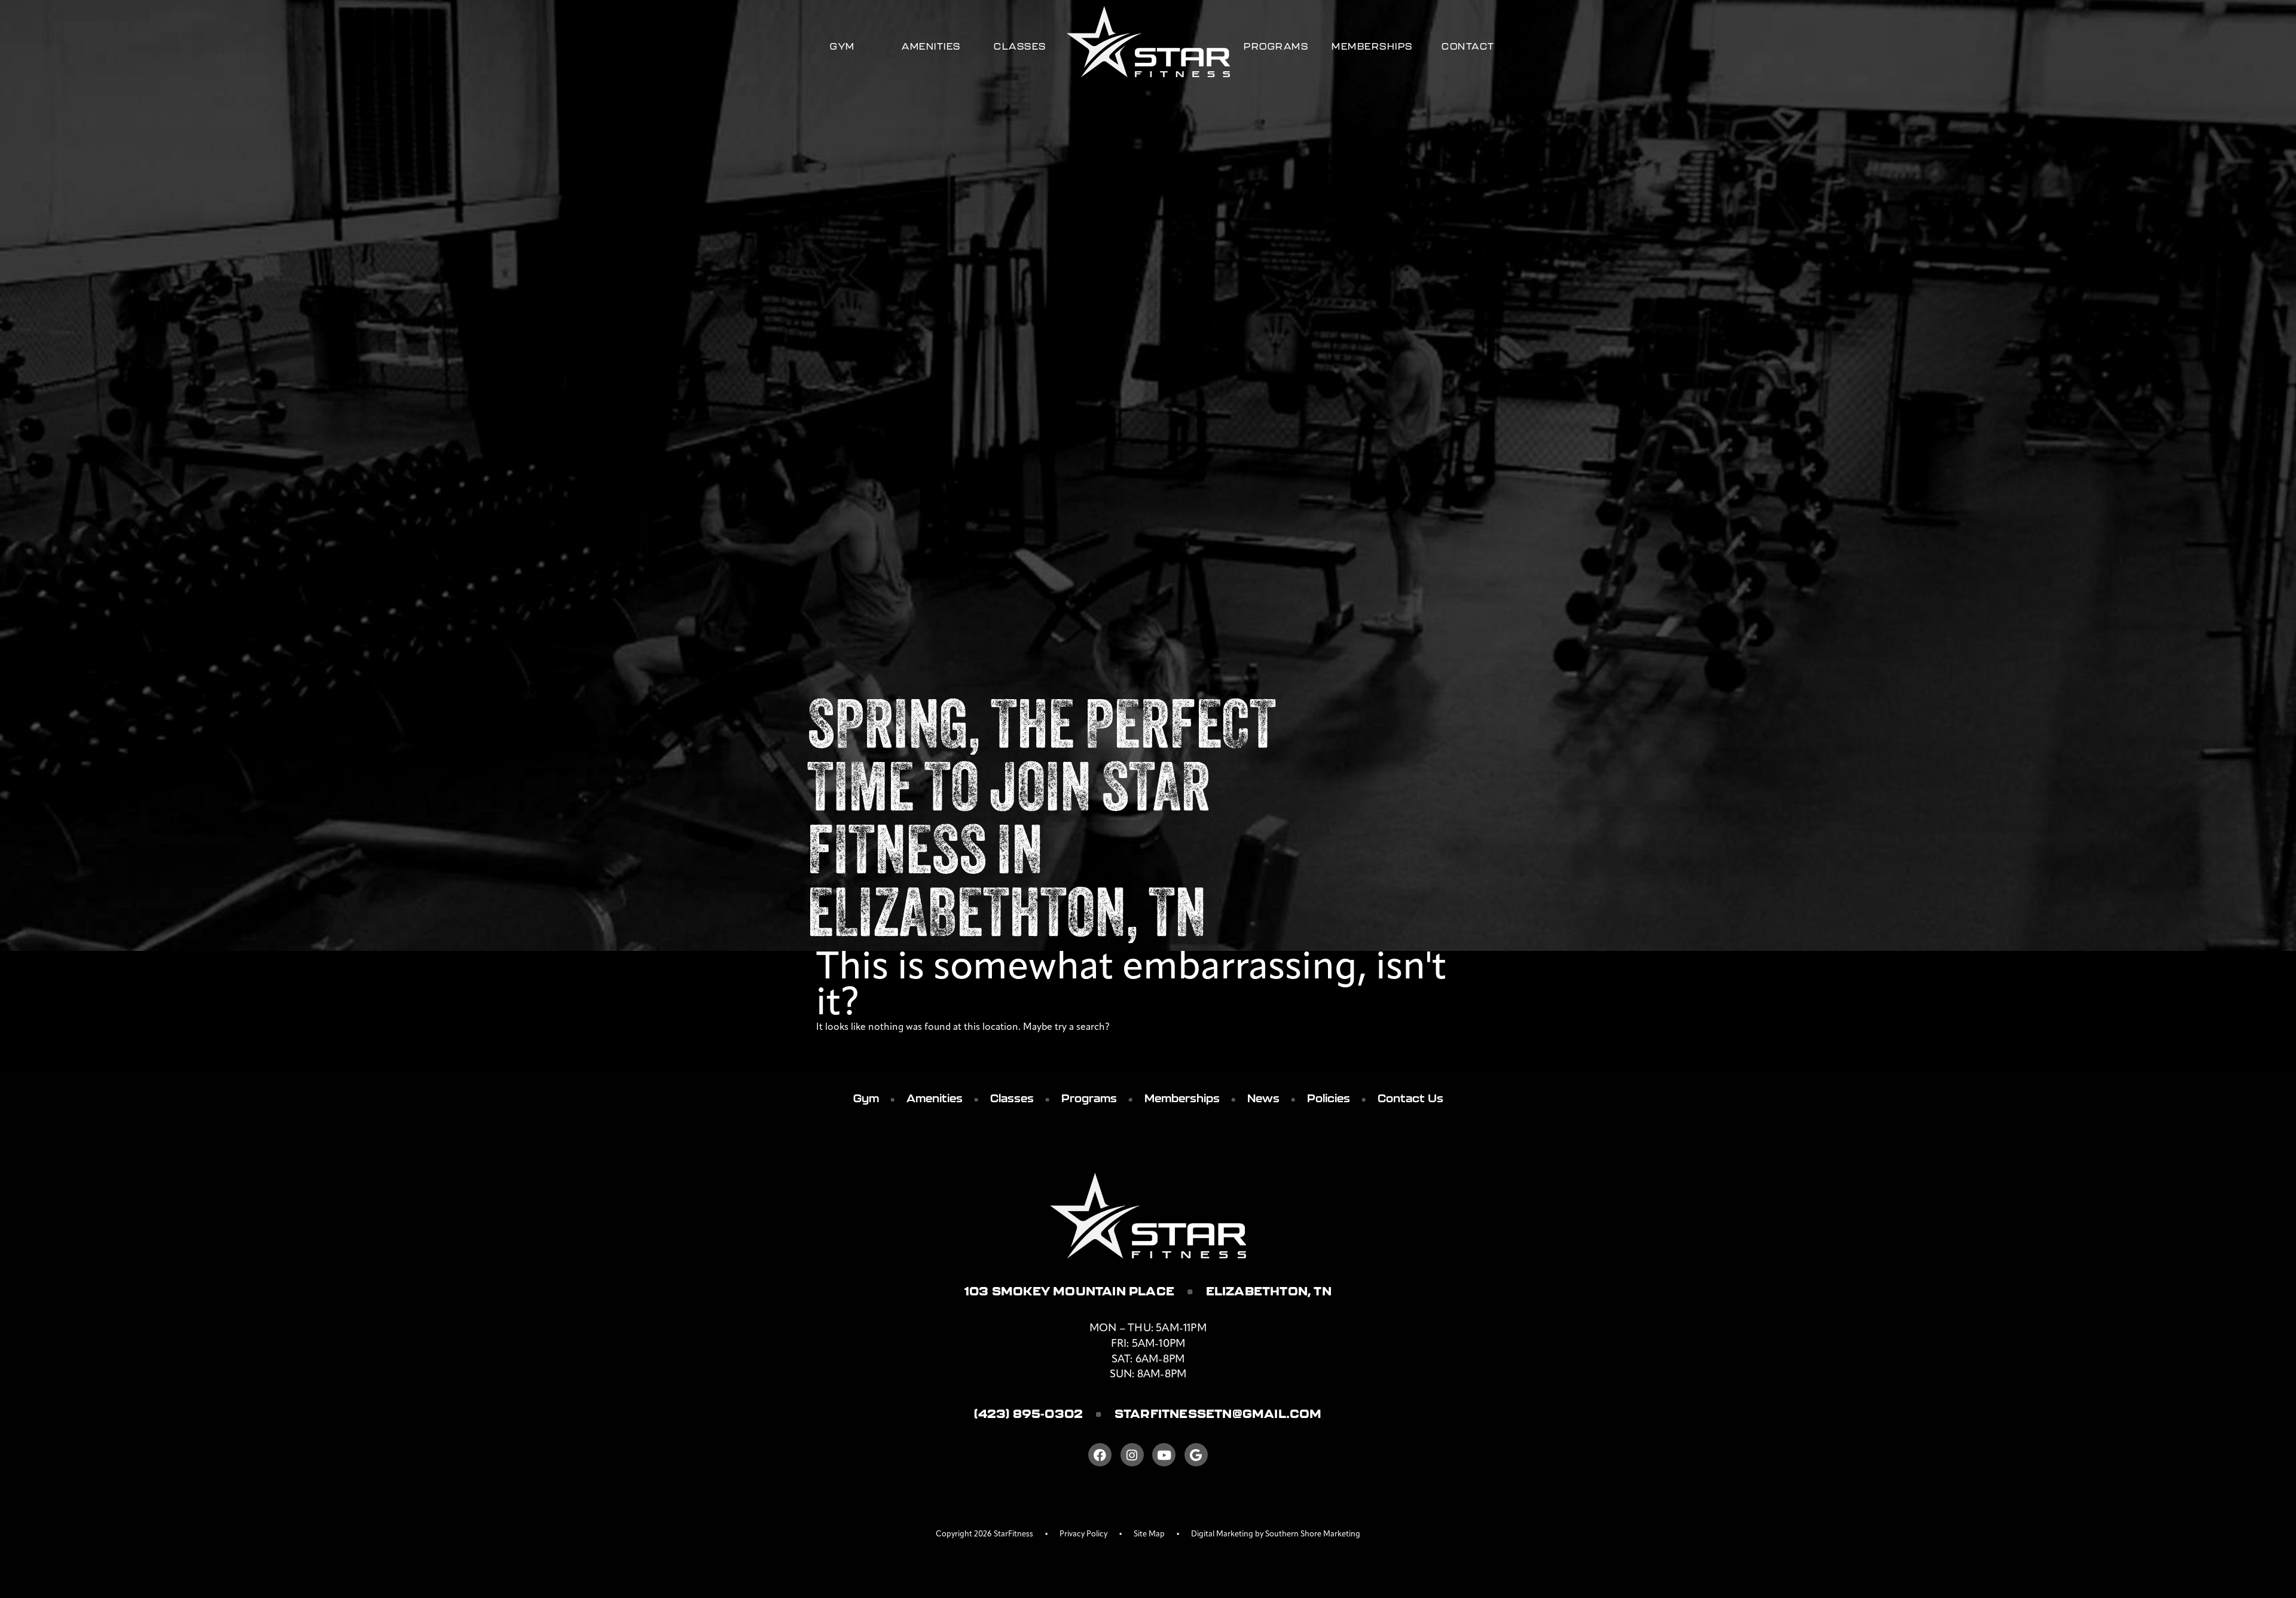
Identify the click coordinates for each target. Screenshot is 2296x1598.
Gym (842, 46)
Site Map (1149, 1534)
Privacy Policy (1083, 1534)
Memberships (1372, 46)
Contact (1468, 46)
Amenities (931, 46)
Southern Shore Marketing (1313, 1534)
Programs (1276, 46)
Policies (1329, 1098)
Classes (1020, 46)
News (1263, 1098)
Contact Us (1410, 1098)
